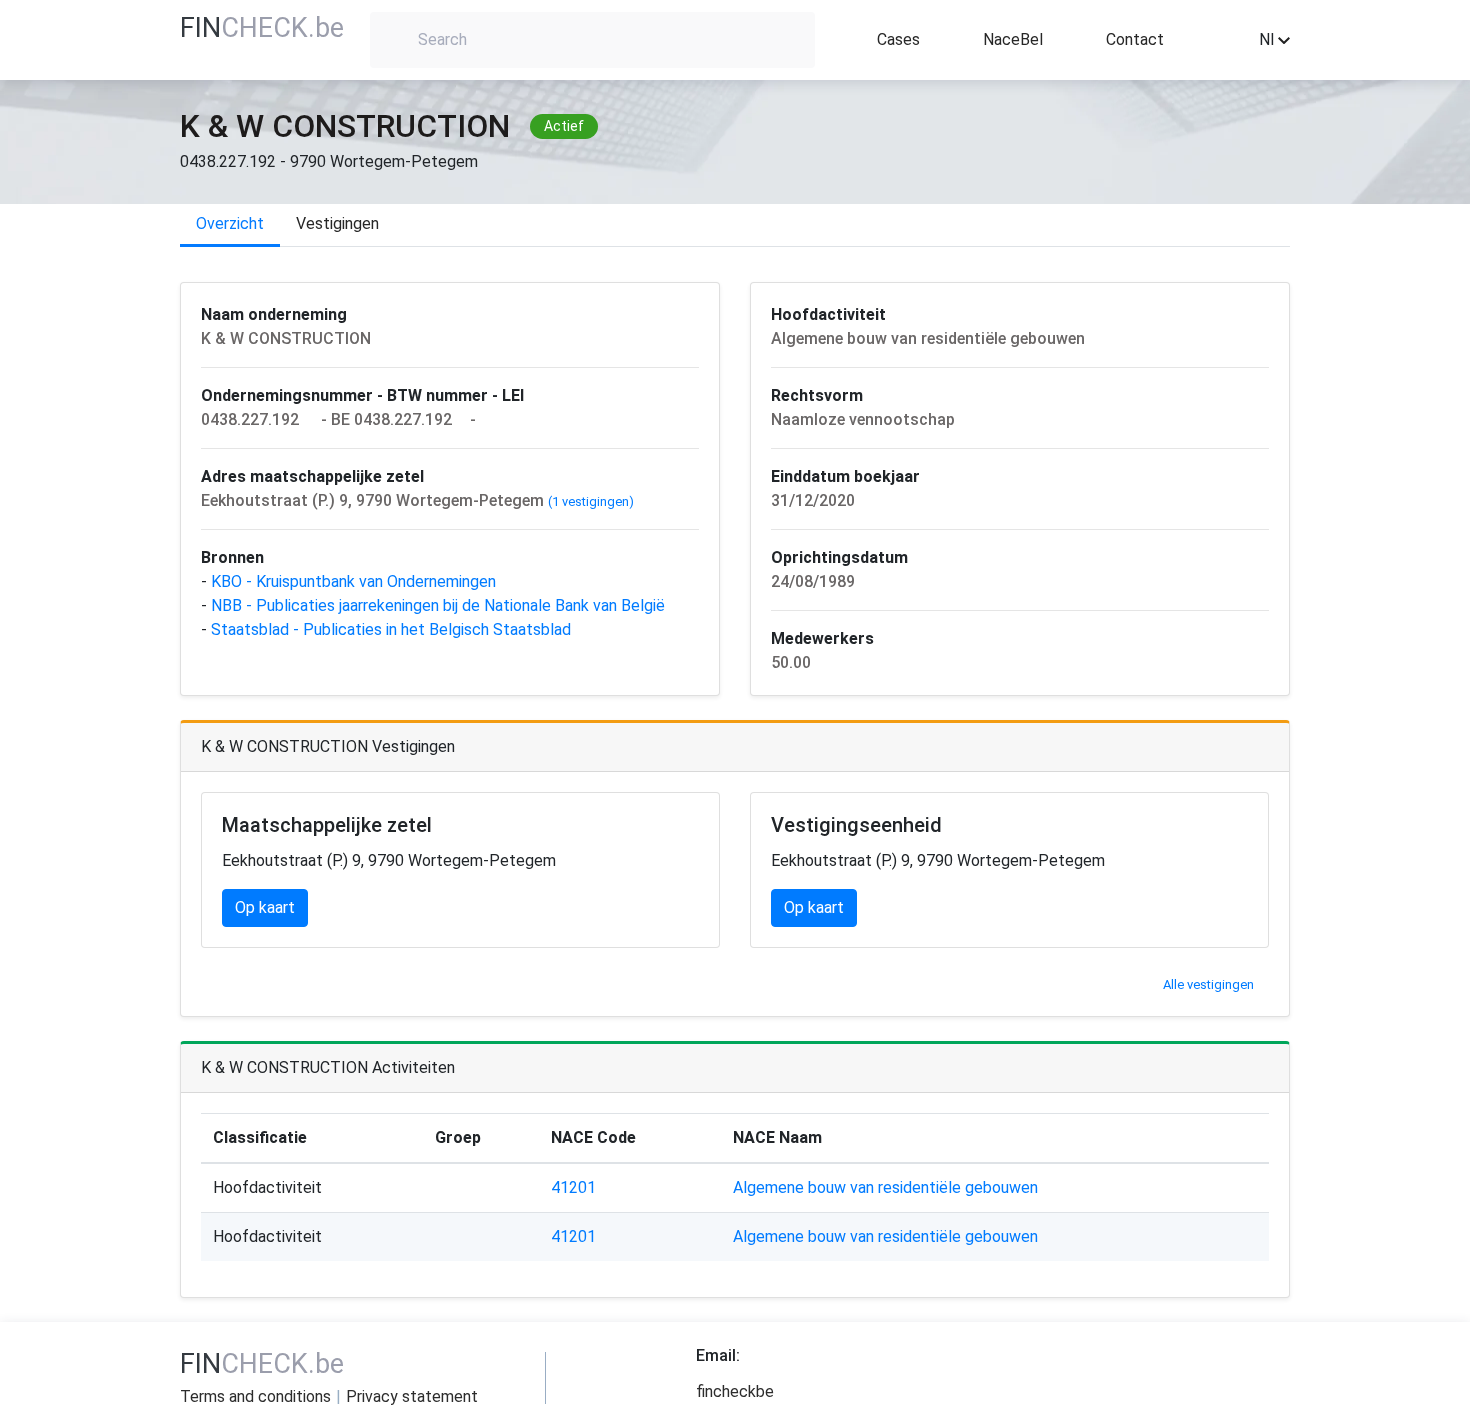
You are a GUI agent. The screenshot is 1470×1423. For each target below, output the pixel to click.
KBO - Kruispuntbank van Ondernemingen (355, 581)
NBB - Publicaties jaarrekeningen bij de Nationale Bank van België (440, 605)
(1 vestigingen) (591, 501)
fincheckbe (735, 1391)
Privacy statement (412, 1396)
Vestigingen (337, 223)
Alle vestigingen (1208, 984)
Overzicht (230, 223)
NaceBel (1013, 39)
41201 (573, 1187)
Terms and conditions (255, 1396)
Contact (1135, 39)
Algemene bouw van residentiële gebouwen (885, 1187)
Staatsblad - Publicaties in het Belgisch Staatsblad (393, 629)
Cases (898, 39)
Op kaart (265, 907)
